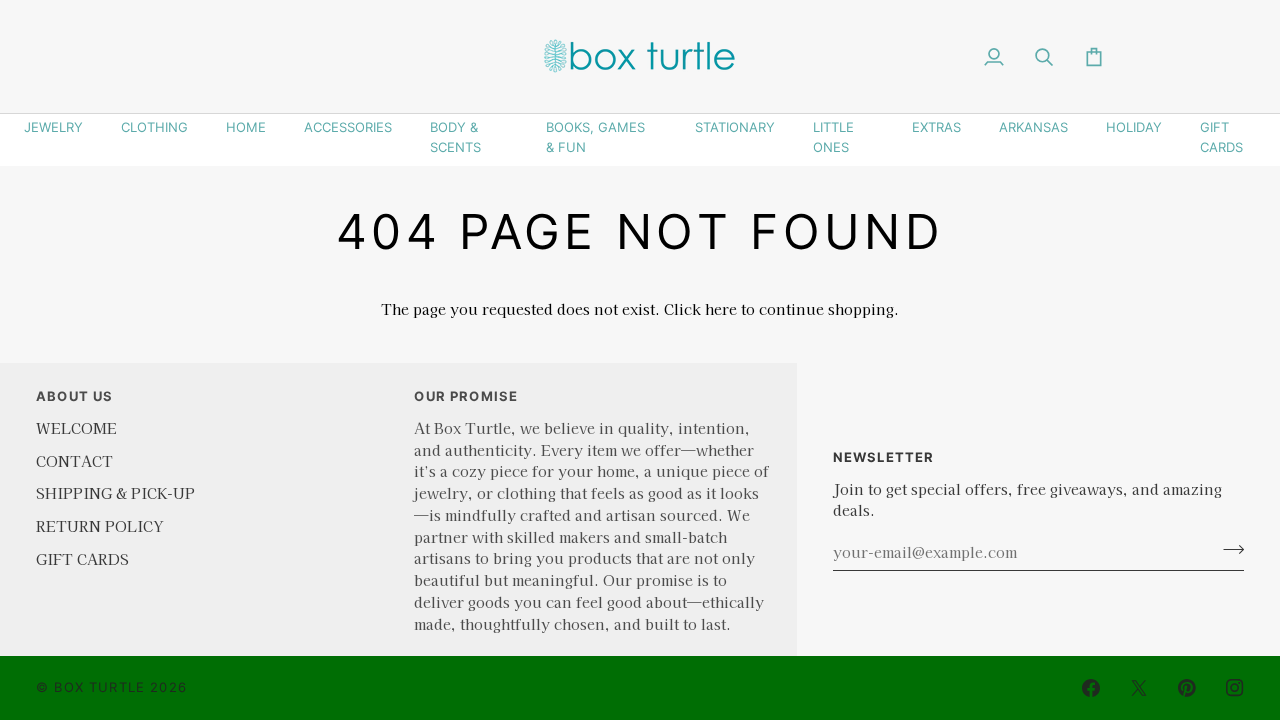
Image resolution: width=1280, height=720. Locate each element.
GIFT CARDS (1221, 137)
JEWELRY (53, 127)
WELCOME (76, 427)
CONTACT (74, 460)
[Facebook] (1091, 688)
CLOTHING (154, 127)
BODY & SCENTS (455, 137)
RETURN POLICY (99, 525)
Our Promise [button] (466, 396)
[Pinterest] (1187, 688)
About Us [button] (74, 396)
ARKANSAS (1033, 127)
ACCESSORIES (348, 127)
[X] (1139, 688)
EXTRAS (936, 127)
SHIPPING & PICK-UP (115, 492)
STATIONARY (735, 127)
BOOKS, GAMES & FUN (595, 137)
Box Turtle (99, 687)
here (721, 308)
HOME (246, 127)
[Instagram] (1235, 688)
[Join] (1227, 549)
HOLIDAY (1134, 127)
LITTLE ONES (833, 137)
